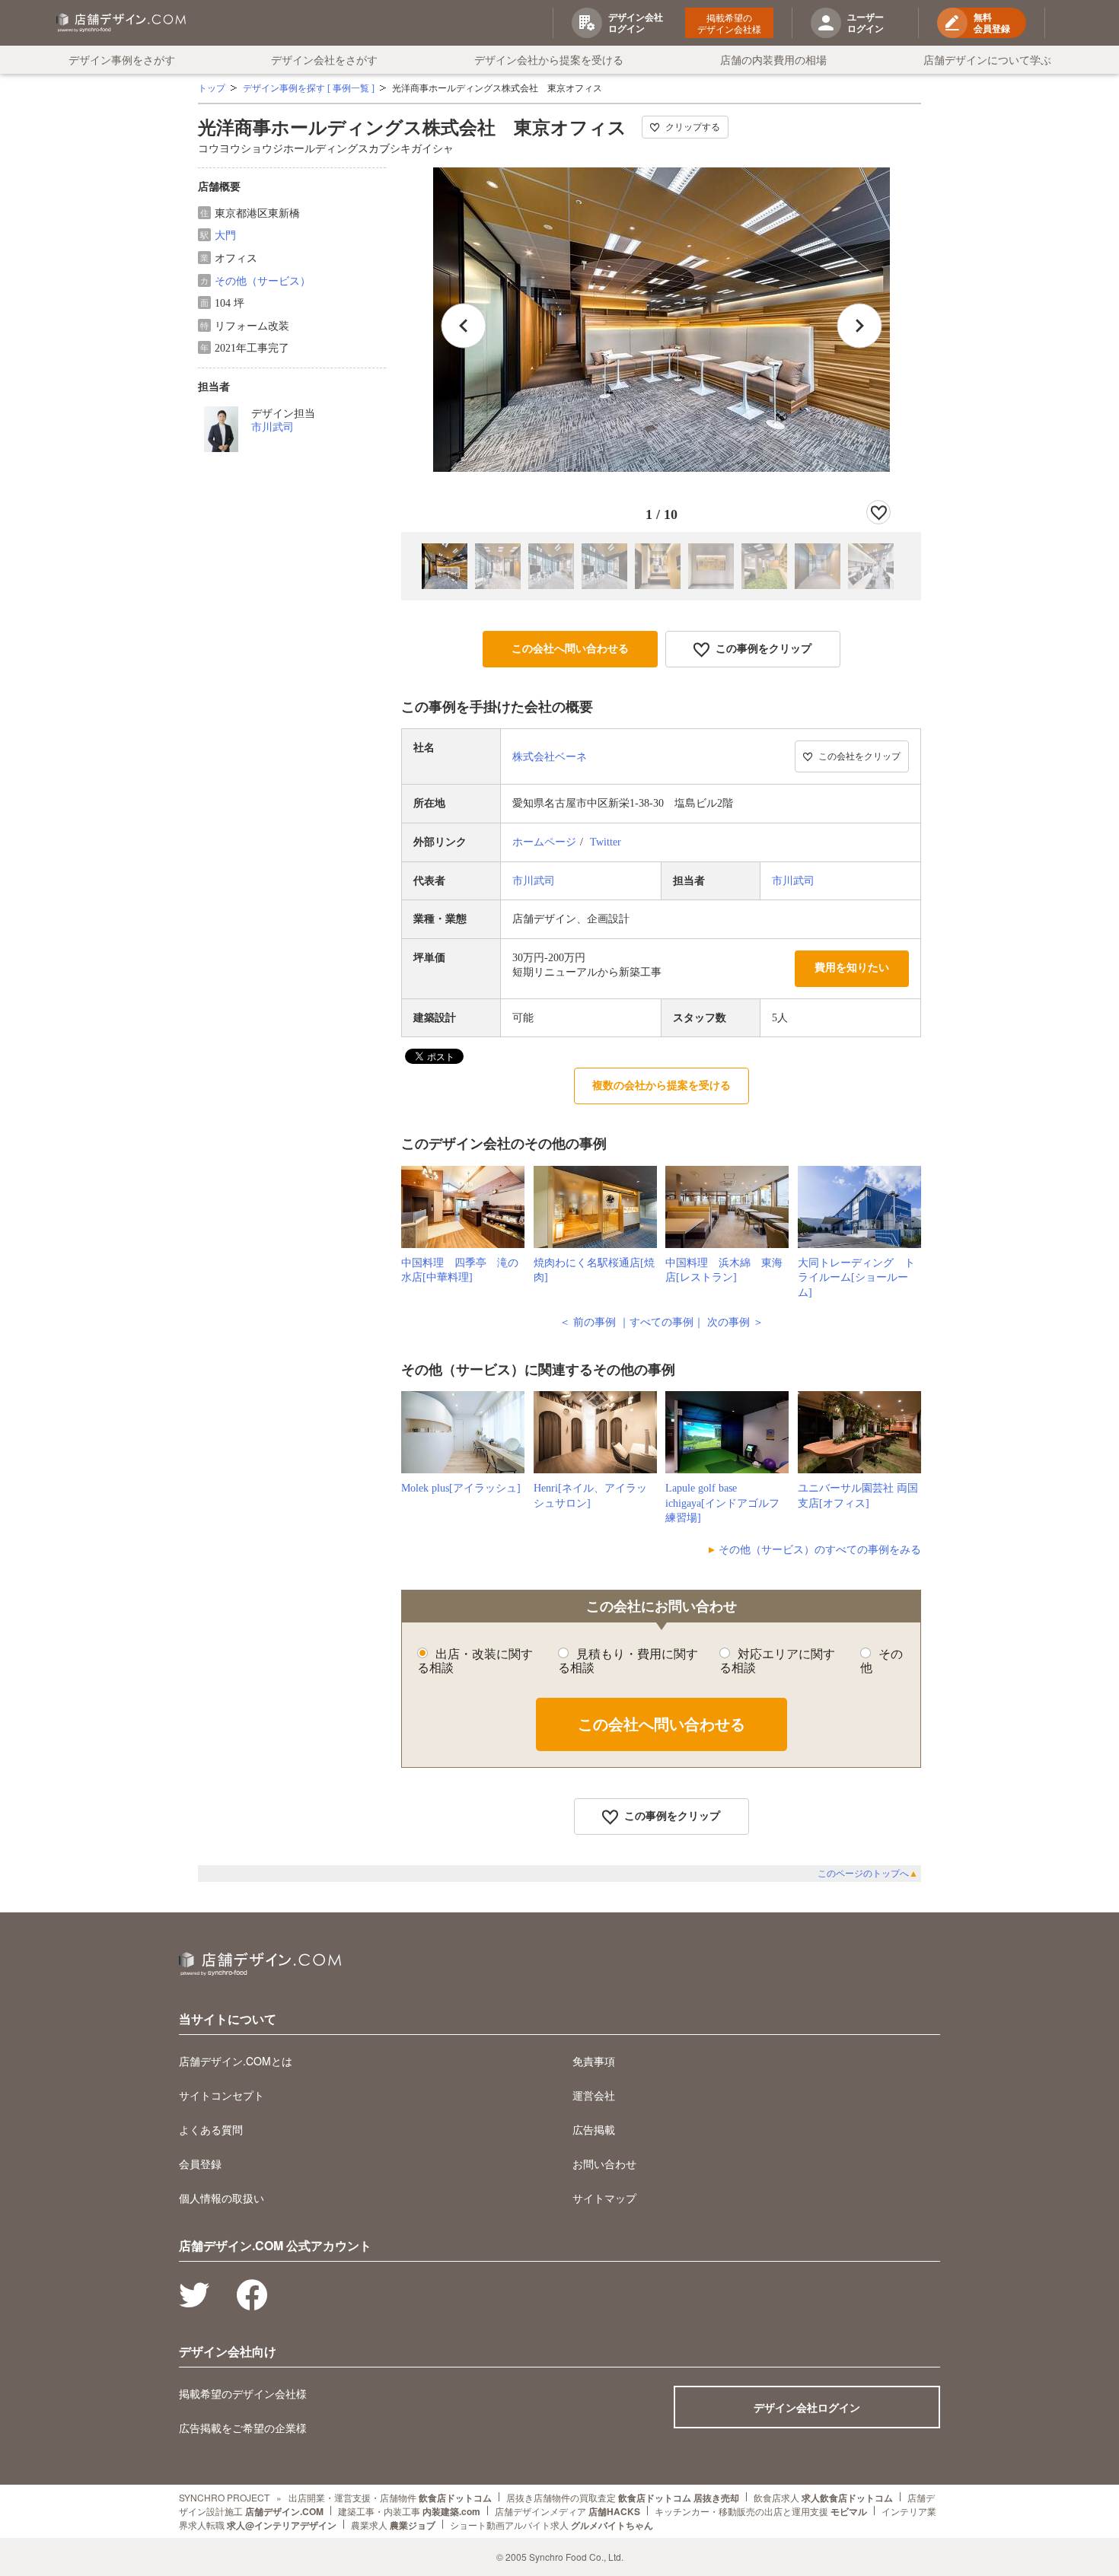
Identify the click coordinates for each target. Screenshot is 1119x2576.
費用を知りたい (852, 968)
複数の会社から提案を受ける (662, 1086)
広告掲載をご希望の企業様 (243, 2428)
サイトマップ (604, 2198)
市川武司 (273, 427)
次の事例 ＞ (735, 1322)
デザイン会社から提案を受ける (549, 59)
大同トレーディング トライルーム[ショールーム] (856, 1278)
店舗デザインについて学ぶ (987, 59)
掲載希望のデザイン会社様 (729, 23)
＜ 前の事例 (588, 1322)
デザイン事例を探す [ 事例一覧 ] (309, 88)
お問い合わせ (604, 2164)
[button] (859, 326)
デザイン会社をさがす (324, 59)
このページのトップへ (868, 1874)
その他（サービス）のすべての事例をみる (820, 1550)
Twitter (606, 842)
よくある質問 (211, 2129)
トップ (212, 88)
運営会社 (594, 2095)
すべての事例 (662, 1322)
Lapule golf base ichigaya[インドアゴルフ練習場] (722, 1503)
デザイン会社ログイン (807, 2407)
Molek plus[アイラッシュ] (461, 1488)
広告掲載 (594, 2129)
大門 (225, 236)
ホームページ (544, 842)
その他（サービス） (263, 281)
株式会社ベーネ (550, 757)
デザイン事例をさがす (122, 59)
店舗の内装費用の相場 (773, 59)
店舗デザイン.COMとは (236, 2061)
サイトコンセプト (222, 2095)
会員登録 (200, 2164)
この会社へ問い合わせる (570, 649)
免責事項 (594, 2061)
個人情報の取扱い (222, 2198)
